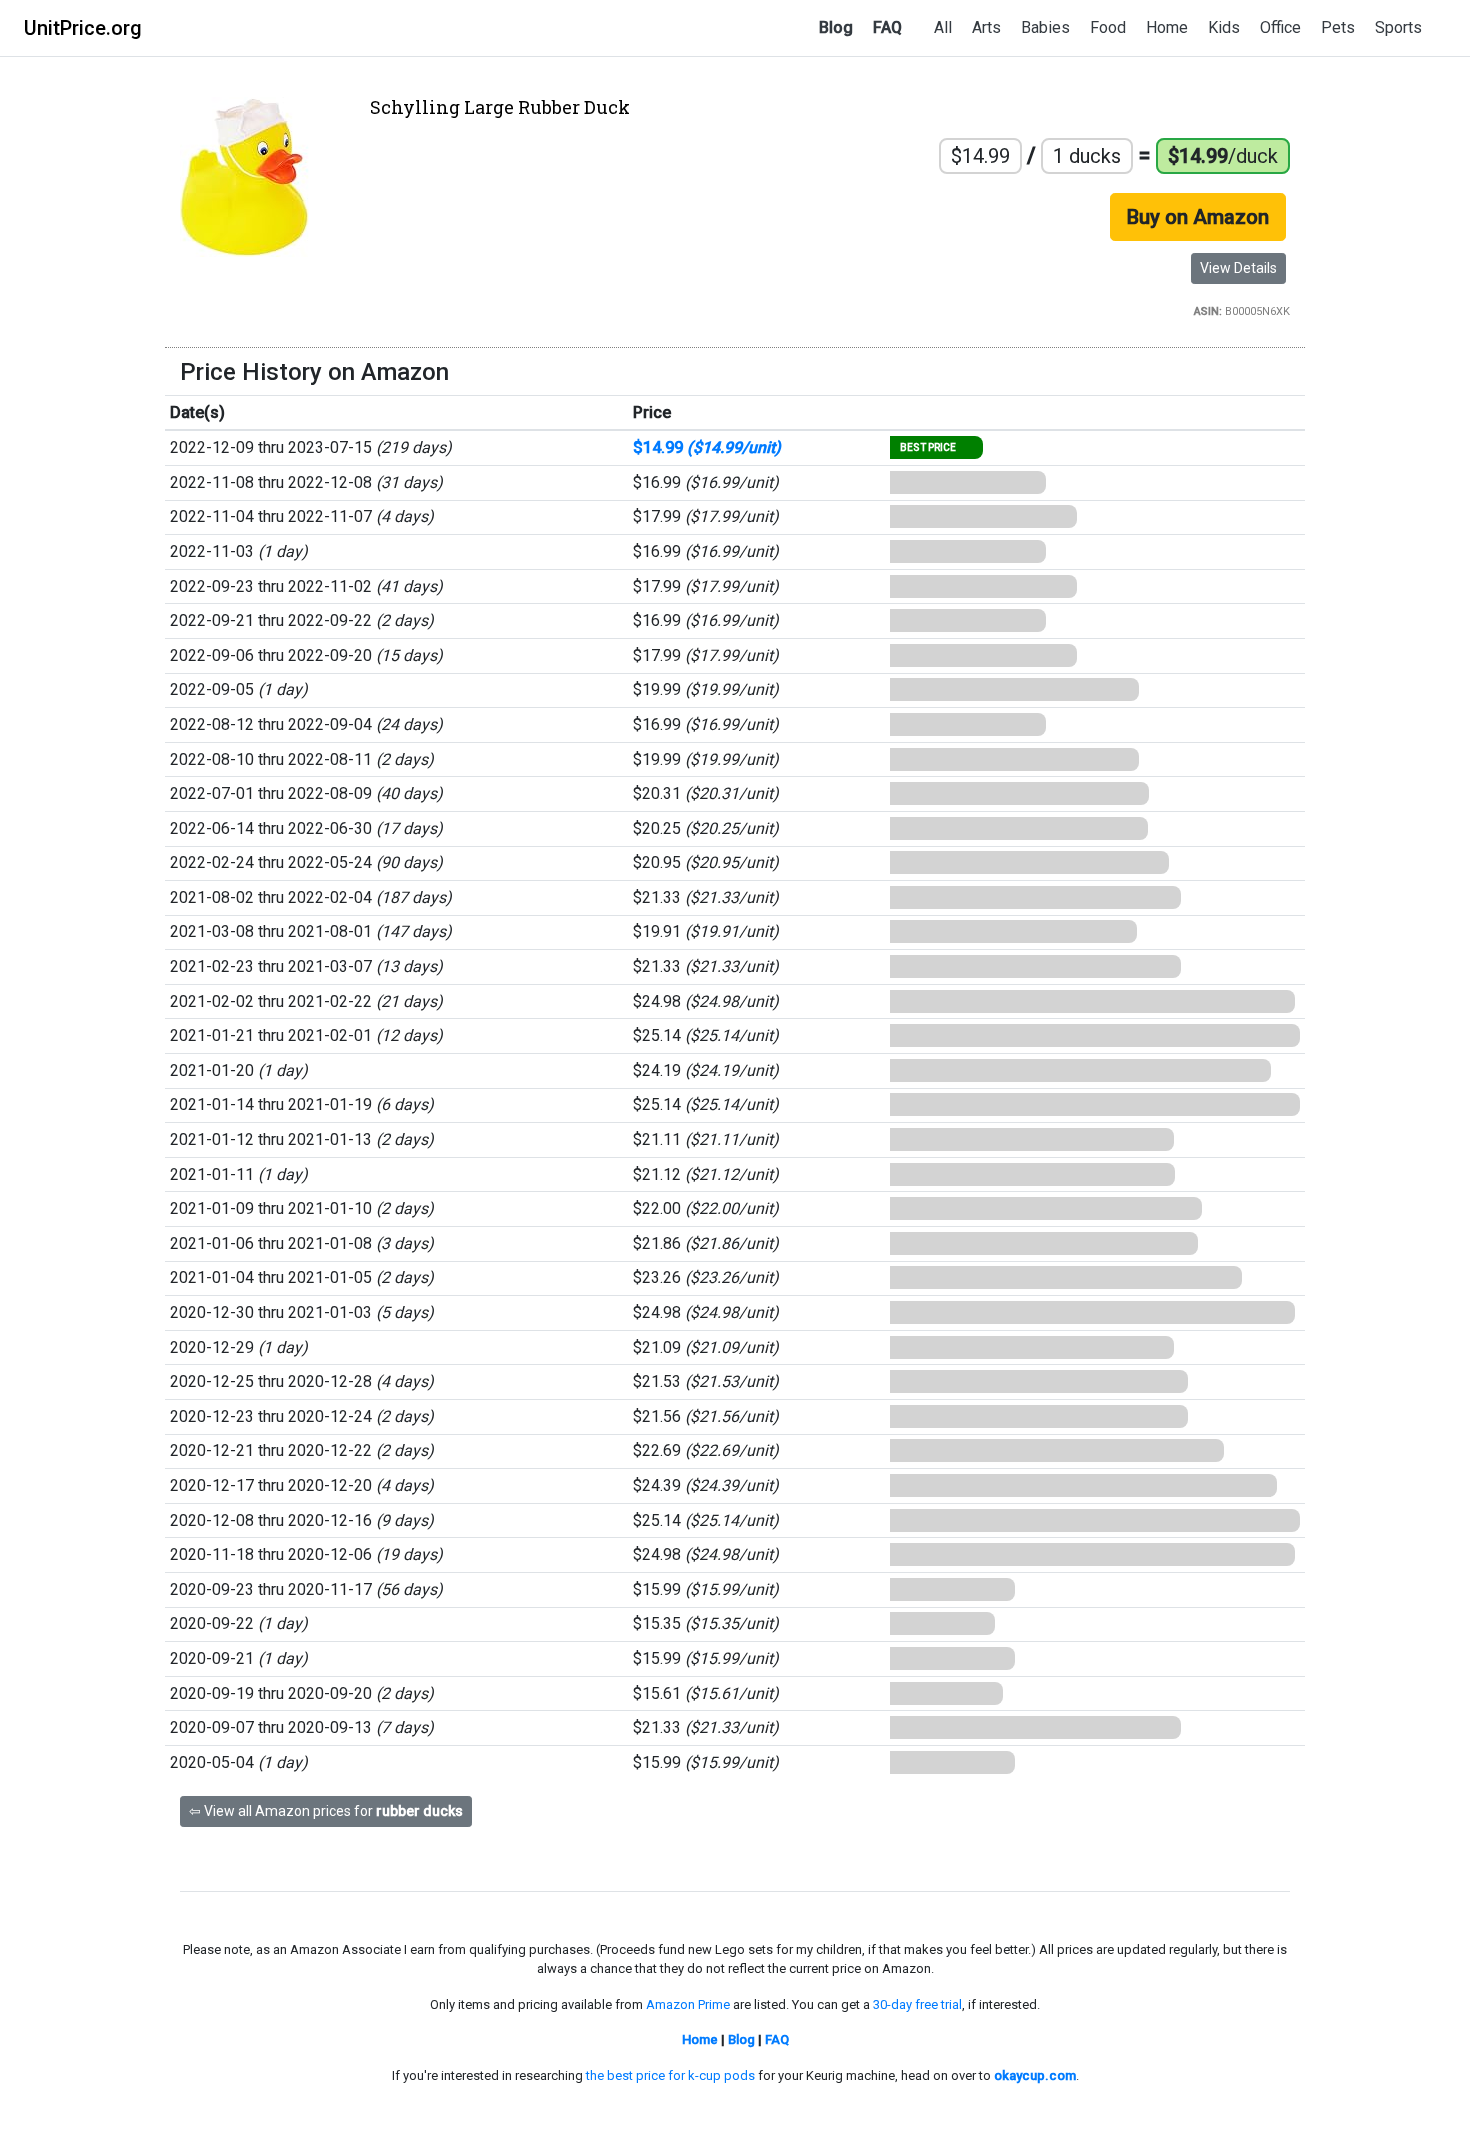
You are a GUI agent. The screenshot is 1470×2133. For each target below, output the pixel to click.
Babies (1045, 27)
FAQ (887, 27)
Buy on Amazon (1198, 217)
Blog (836, 27)
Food (1108, 27)
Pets (1338, 27)
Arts (986, 27)
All (943, 27)
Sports (1398, 27)
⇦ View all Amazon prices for (326, 1811)
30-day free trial (917, 2004)
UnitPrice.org (83, 28)
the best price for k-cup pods (670, 2075)
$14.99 (707, 447)
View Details (1238, 268)
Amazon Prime (688, 2004)
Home (1167, 27)
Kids (1224, 27)
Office (1280, 27)
